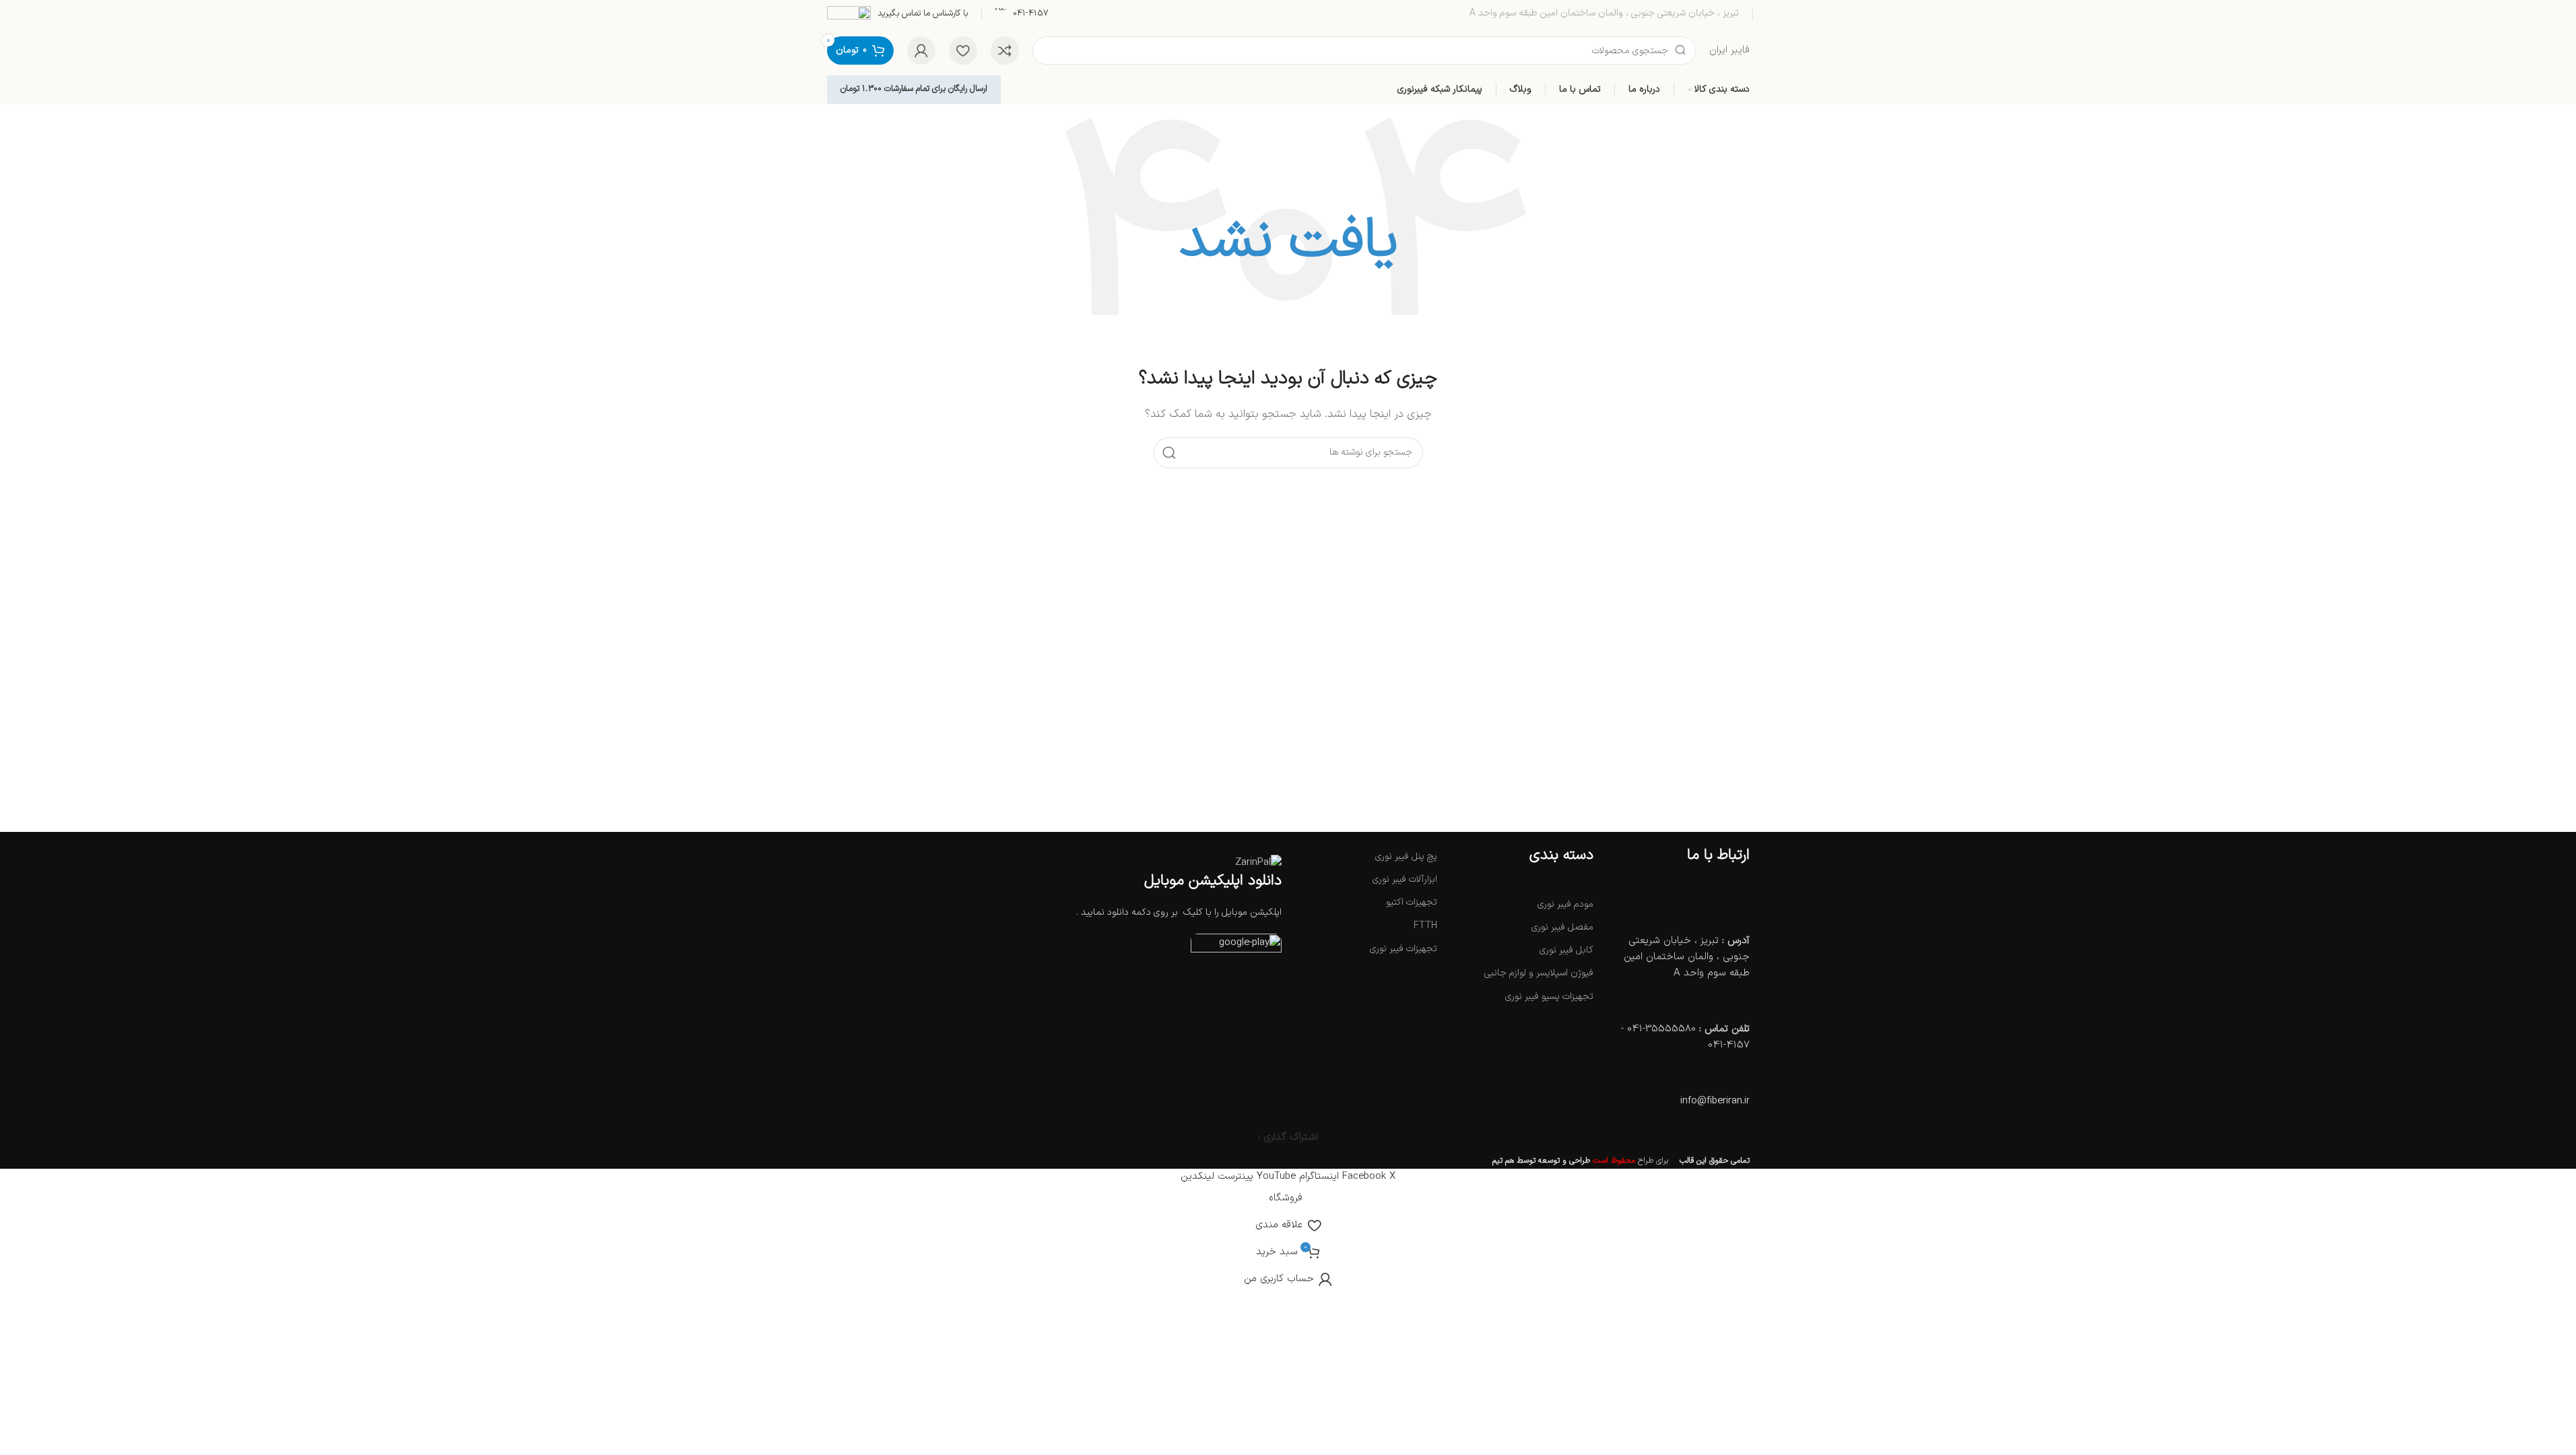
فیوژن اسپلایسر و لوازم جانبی (1539, 973)
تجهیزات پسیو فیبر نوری (1549, 997)
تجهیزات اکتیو (1412, 902)
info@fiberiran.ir (1715, 1101)
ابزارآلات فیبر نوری (1405, 879)
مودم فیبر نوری (1565, 904)
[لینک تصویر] (1236, 947)
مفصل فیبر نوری (1562, 927)
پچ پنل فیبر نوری (1406, 856)
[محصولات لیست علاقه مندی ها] (963, 51)
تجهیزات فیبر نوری (1403, 949)
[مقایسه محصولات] (1005, 51)
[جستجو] (1169, 453)
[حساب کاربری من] (921, 51)
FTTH (1425, 926)
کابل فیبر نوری (1566, 950)
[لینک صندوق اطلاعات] (1022, 14)
